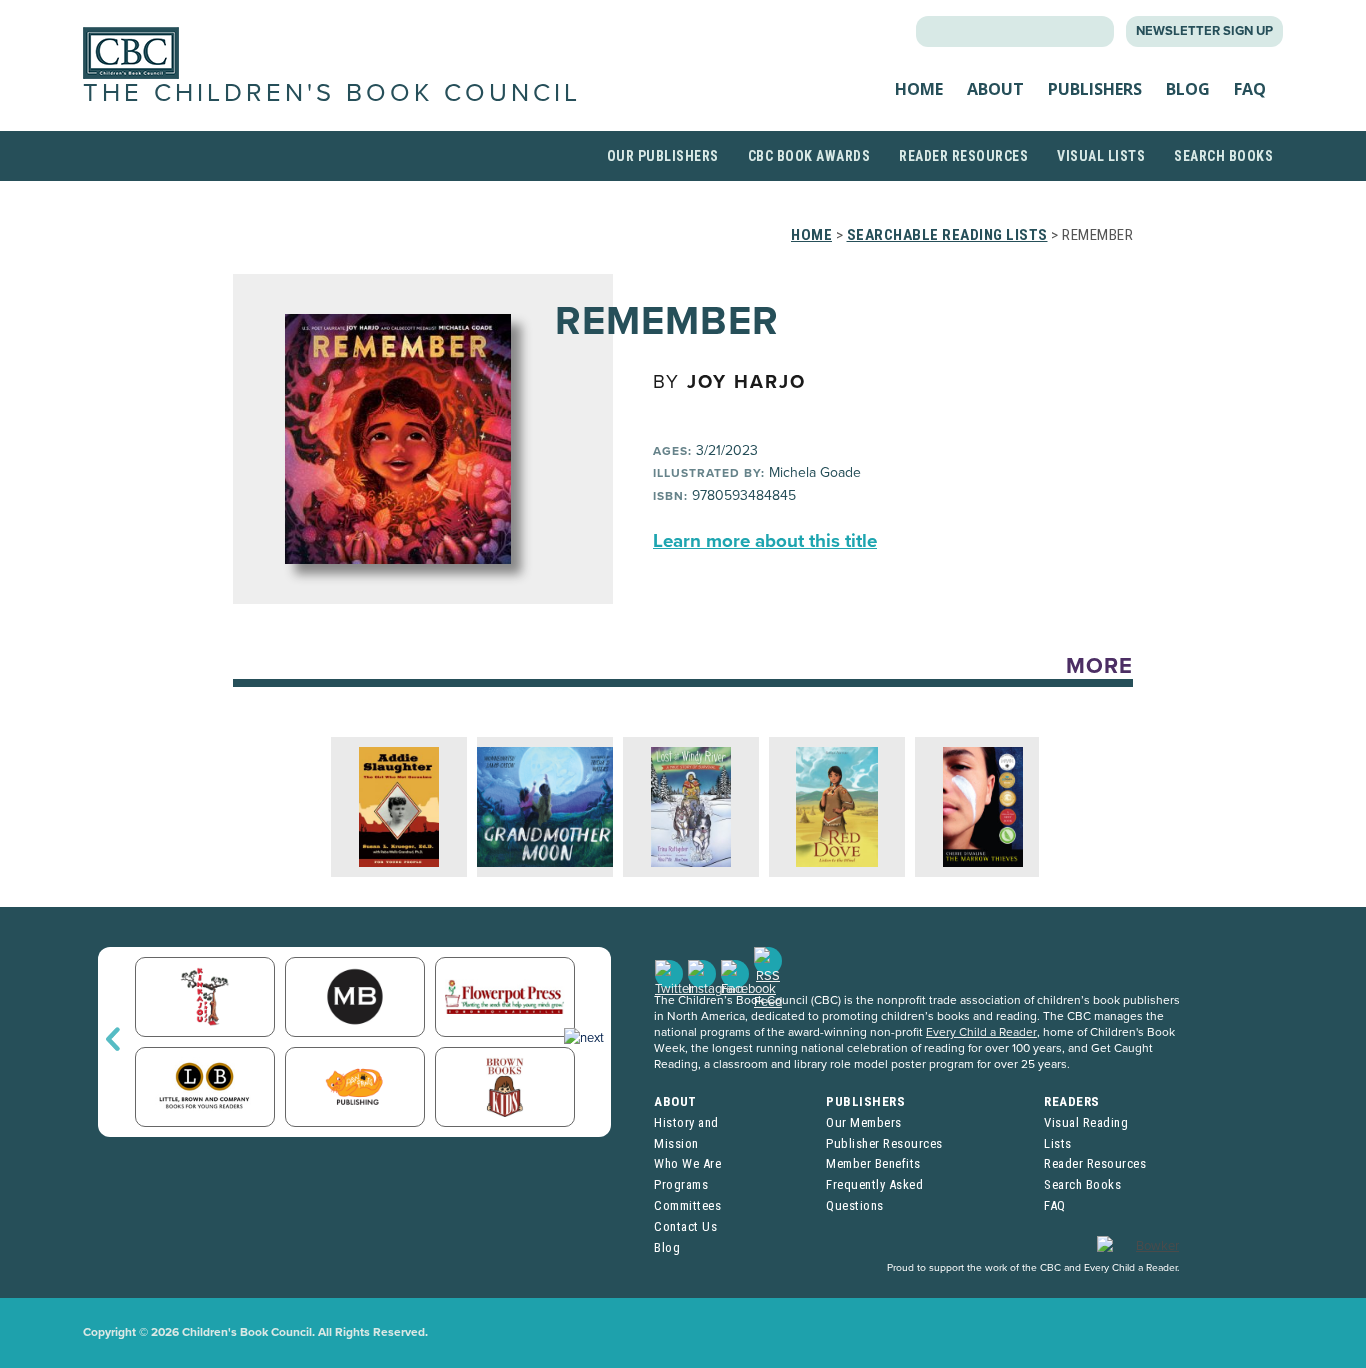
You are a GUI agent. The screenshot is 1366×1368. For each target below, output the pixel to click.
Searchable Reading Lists (947, 235)
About (995, 89)
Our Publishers (663, 156)
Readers (1072, 1101)
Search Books (1223, 156)
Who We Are (687, 1163)
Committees (687, 1205)
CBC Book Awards (809, 156)
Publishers (1095, 89)
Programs (681, 1184)
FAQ (1250, 89)
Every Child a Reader (981, 1032)
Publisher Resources (884, 1143)
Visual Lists (1101, 156)
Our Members (864, 1122)
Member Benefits (873, 1163)
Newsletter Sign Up (1204, 31)
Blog (1188, 89)
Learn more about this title (765, 541)
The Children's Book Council (332, 93)
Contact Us (685, 1226)
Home (919, 89)
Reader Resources (963, 156)
